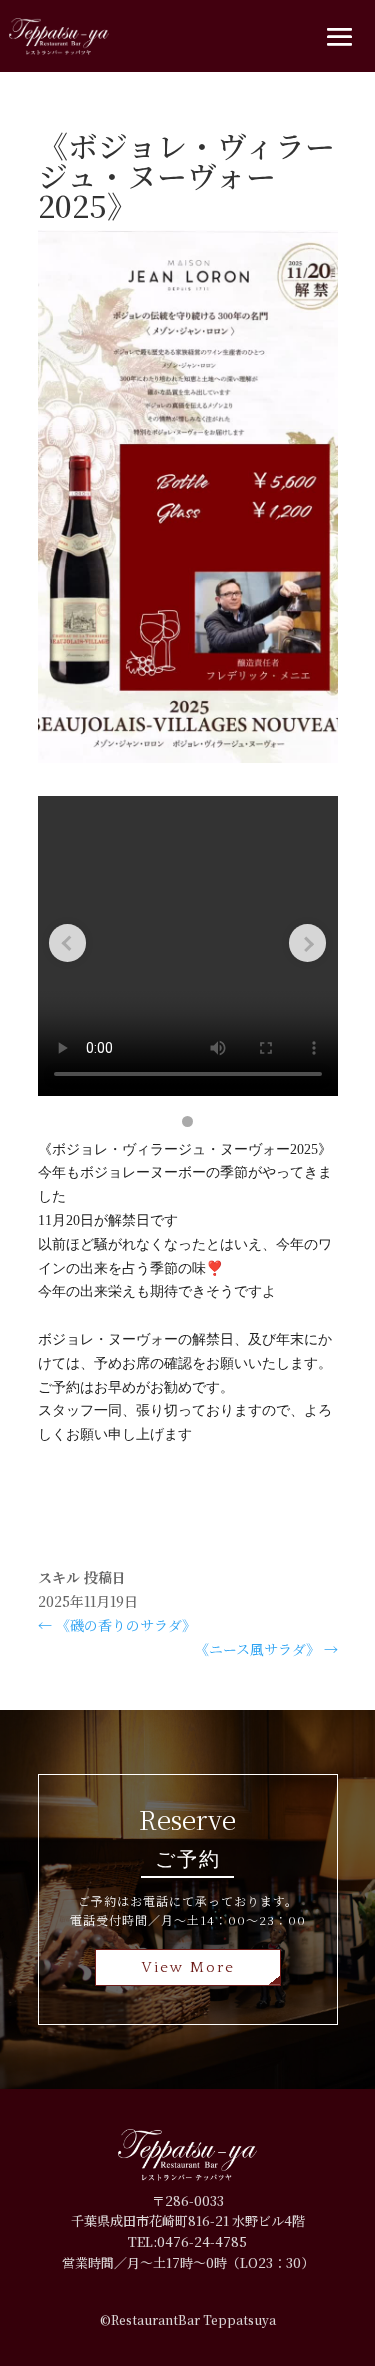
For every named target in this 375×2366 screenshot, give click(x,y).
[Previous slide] (68, 943)
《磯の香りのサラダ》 (117, 1625)
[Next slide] (308, 943)
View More (188, 1967)
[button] (187, 1121)
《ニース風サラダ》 (266, 1649)
